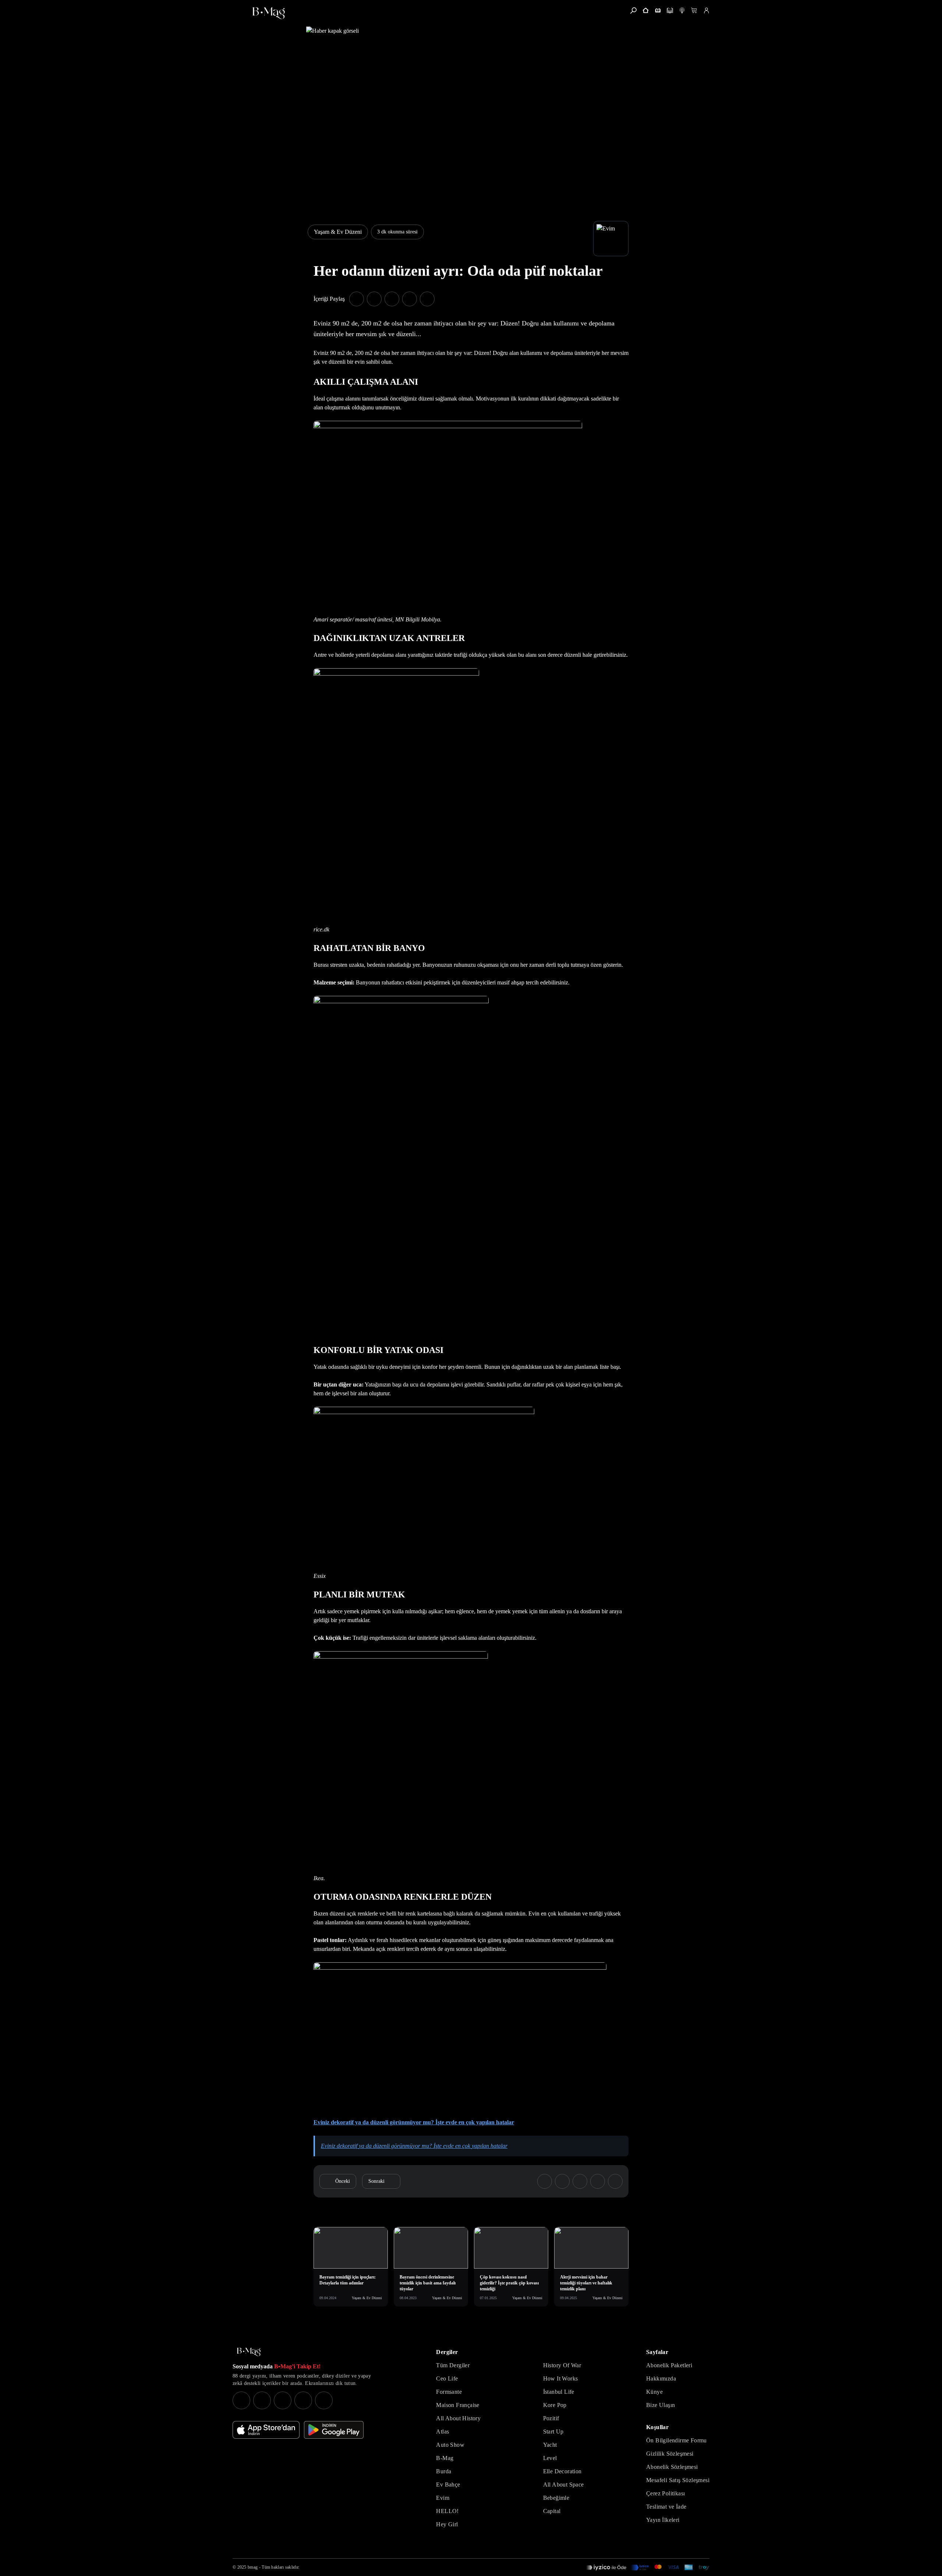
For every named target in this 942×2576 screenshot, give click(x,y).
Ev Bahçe (448, 2485)
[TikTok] (324, 2400)
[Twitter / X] (283, 2400)
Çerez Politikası (665, 2493)
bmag (253, 2567)
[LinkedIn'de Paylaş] (410, 299)
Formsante (449, 2392)
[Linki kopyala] (427, 299)
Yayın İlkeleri (663, 2520)
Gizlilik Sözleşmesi (670, 2454)
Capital (552, 2511)
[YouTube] (262, 2400)
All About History (458, 2418)
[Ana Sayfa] (249, 2352)
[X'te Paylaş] (374, 299)
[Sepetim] (694, 10)
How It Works (561, 2378)
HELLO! (447, 2511)
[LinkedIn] (303, 2400)
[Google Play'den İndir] (334, 2430)
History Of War (562, 2365)
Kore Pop (555, 2405)
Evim (443, 2498)
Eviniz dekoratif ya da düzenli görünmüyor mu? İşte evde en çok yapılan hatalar (414, 2122)
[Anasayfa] (646, 10)
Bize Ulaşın (661, 2405)
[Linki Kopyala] (615, 2181)
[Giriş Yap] (706, 10)
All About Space (564, 2485)
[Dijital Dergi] (670, 10)
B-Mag (445, 2458)
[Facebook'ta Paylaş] (357, 299)
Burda (444, 2471)
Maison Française (458, 2405)
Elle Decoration (562, 2471)
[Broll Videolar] (682, 10)
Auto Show (450, 2445)
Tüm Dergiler (453, 2365)
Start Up (553, 2431)
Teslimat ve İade (666, 2507)
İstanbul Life (559, 2392)
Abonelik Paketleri (669, 2365)
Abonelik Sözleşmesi (672, 2467)
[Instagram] (241, 2400)
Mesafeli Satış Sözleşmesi (678, 2480)
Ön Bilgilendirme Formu (677, 2440)
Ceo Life (447, 2378)
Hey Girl (447, 2524)
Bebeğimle (556, 2498)
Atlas (442, 2431)
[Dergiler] (658, 10)
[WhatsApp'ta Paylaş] (392, 299)
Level (550, 2458)
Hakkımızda (661, 2378)
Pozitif (551, 2418)
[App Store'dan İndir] (266, 2430)
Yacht (550, 2445)
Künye (654, 2392)
